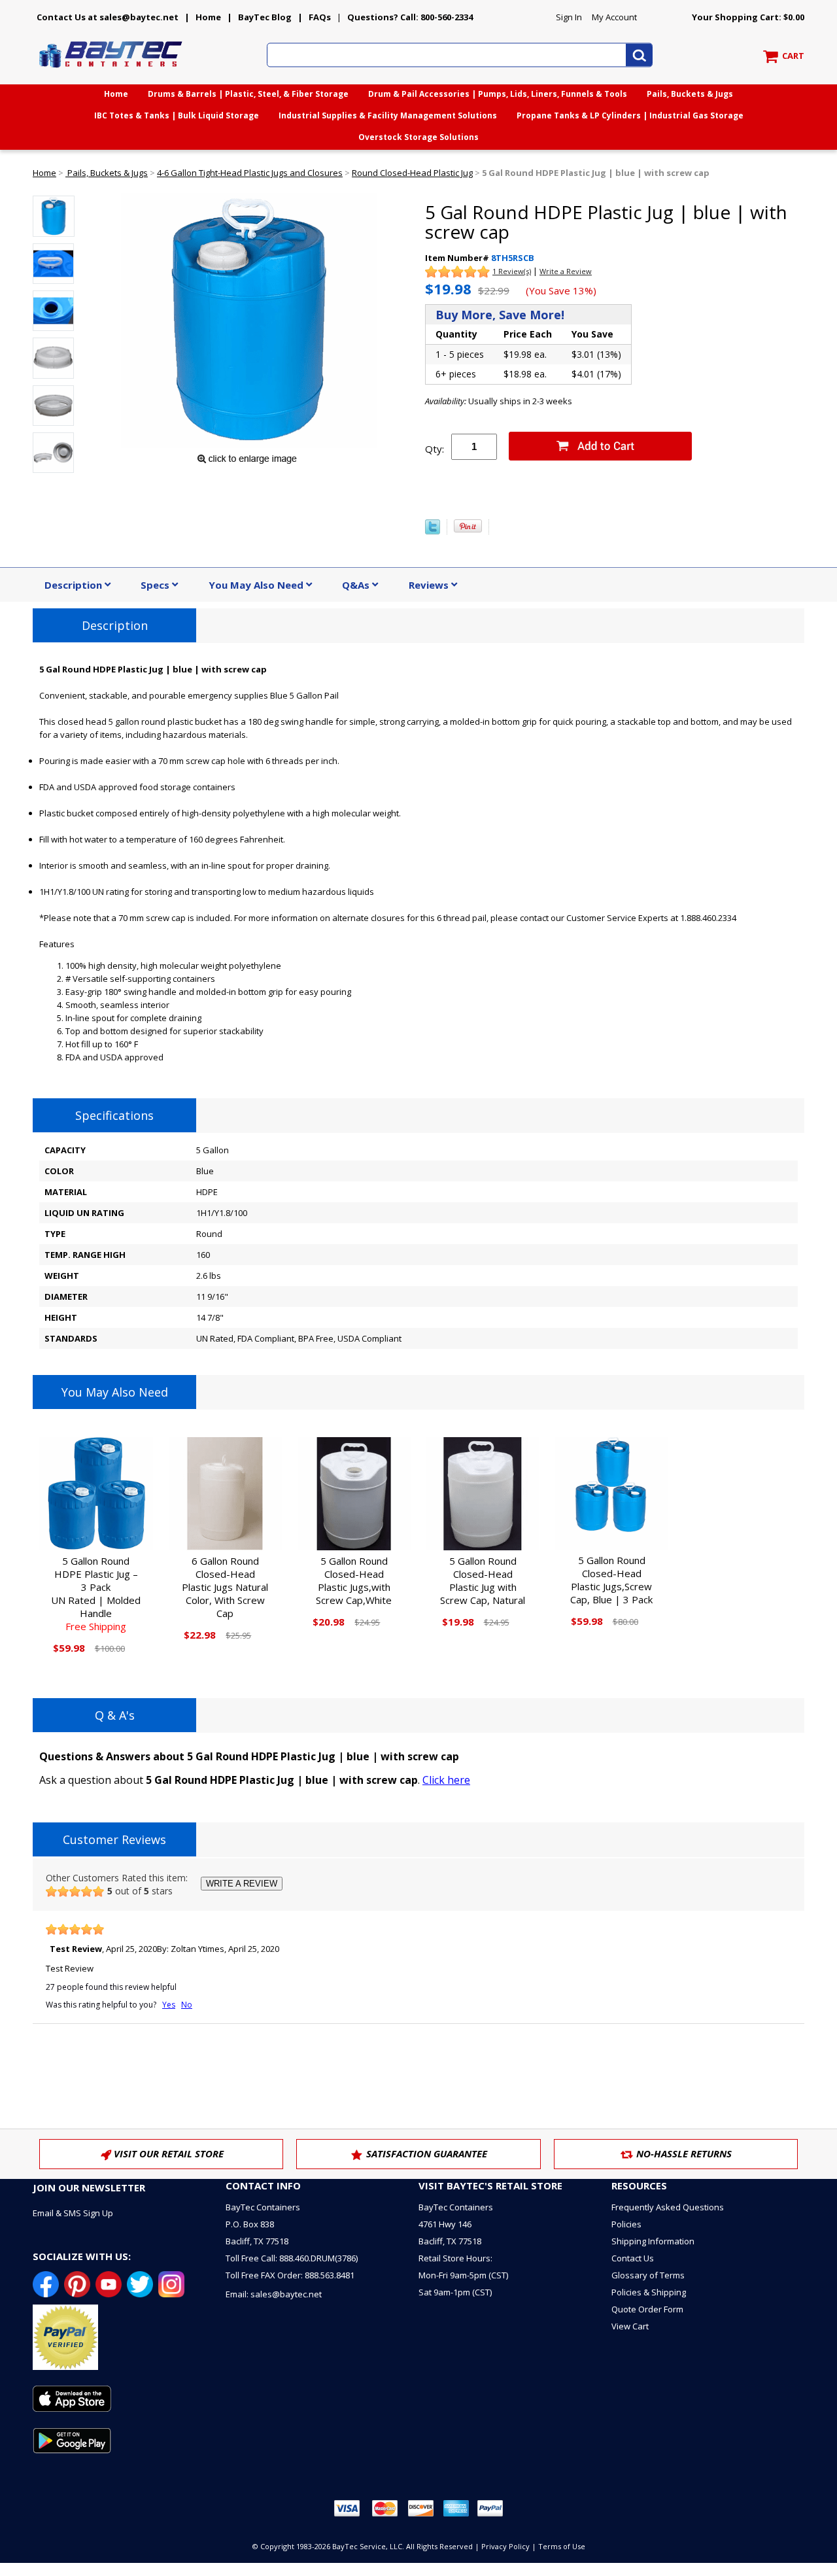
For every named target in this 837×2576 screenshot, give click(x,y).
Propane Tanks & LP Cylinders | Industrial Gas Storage (630, 115)
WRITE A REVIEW (242, 1884)
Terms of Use (562, 2546)
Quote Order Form (647, 2309)
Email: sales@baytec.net (274, 2294)
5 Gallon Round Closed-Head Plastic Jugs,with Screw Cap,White (354, 1580)
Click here (446, 1780)
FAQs (320, 17)
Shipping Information (653, 2241)
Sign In (569, 17)
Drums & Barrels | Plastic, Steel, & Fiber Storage (248, 94)
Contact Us (633, 2258)
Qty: (435, 449)
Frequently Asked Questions (668, 2207)
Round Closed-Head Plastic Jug (412, 173)
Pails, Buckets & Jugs (690, 94)
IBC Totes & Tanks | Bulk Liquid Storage (177, 115)
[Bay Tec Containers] (111, 71)
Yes (169, 2005)
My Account (614, 17)
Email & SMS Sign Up (73, 2213)
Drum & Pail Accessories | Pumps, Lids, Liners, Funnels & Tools (498, 94)
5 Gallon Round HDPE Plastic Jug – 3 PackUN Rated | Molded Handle (96, 1593)
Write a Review (566, 271)
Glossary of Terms (648, 2275)
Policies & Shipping (649, 2292)
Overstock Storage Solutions (418, 137)
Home (208, 17)
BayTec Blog (265, 17)
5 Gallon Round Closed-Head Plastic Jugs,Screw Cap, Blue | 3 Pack (611, 1580)
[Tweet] (433, 531)
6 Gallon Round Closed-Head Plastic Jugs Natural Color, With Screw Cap (225, 1587)
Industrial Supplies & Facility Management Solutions (388, 115)
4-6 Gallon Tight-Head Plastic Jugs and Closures (250, 173)
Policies (626, 2224)
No (187, 2005)
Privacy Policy (505, 2546)
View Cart (630, 2326)
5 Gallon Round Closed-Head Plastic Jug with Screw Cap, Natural (483, 1580)
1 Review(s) (512, 271)
